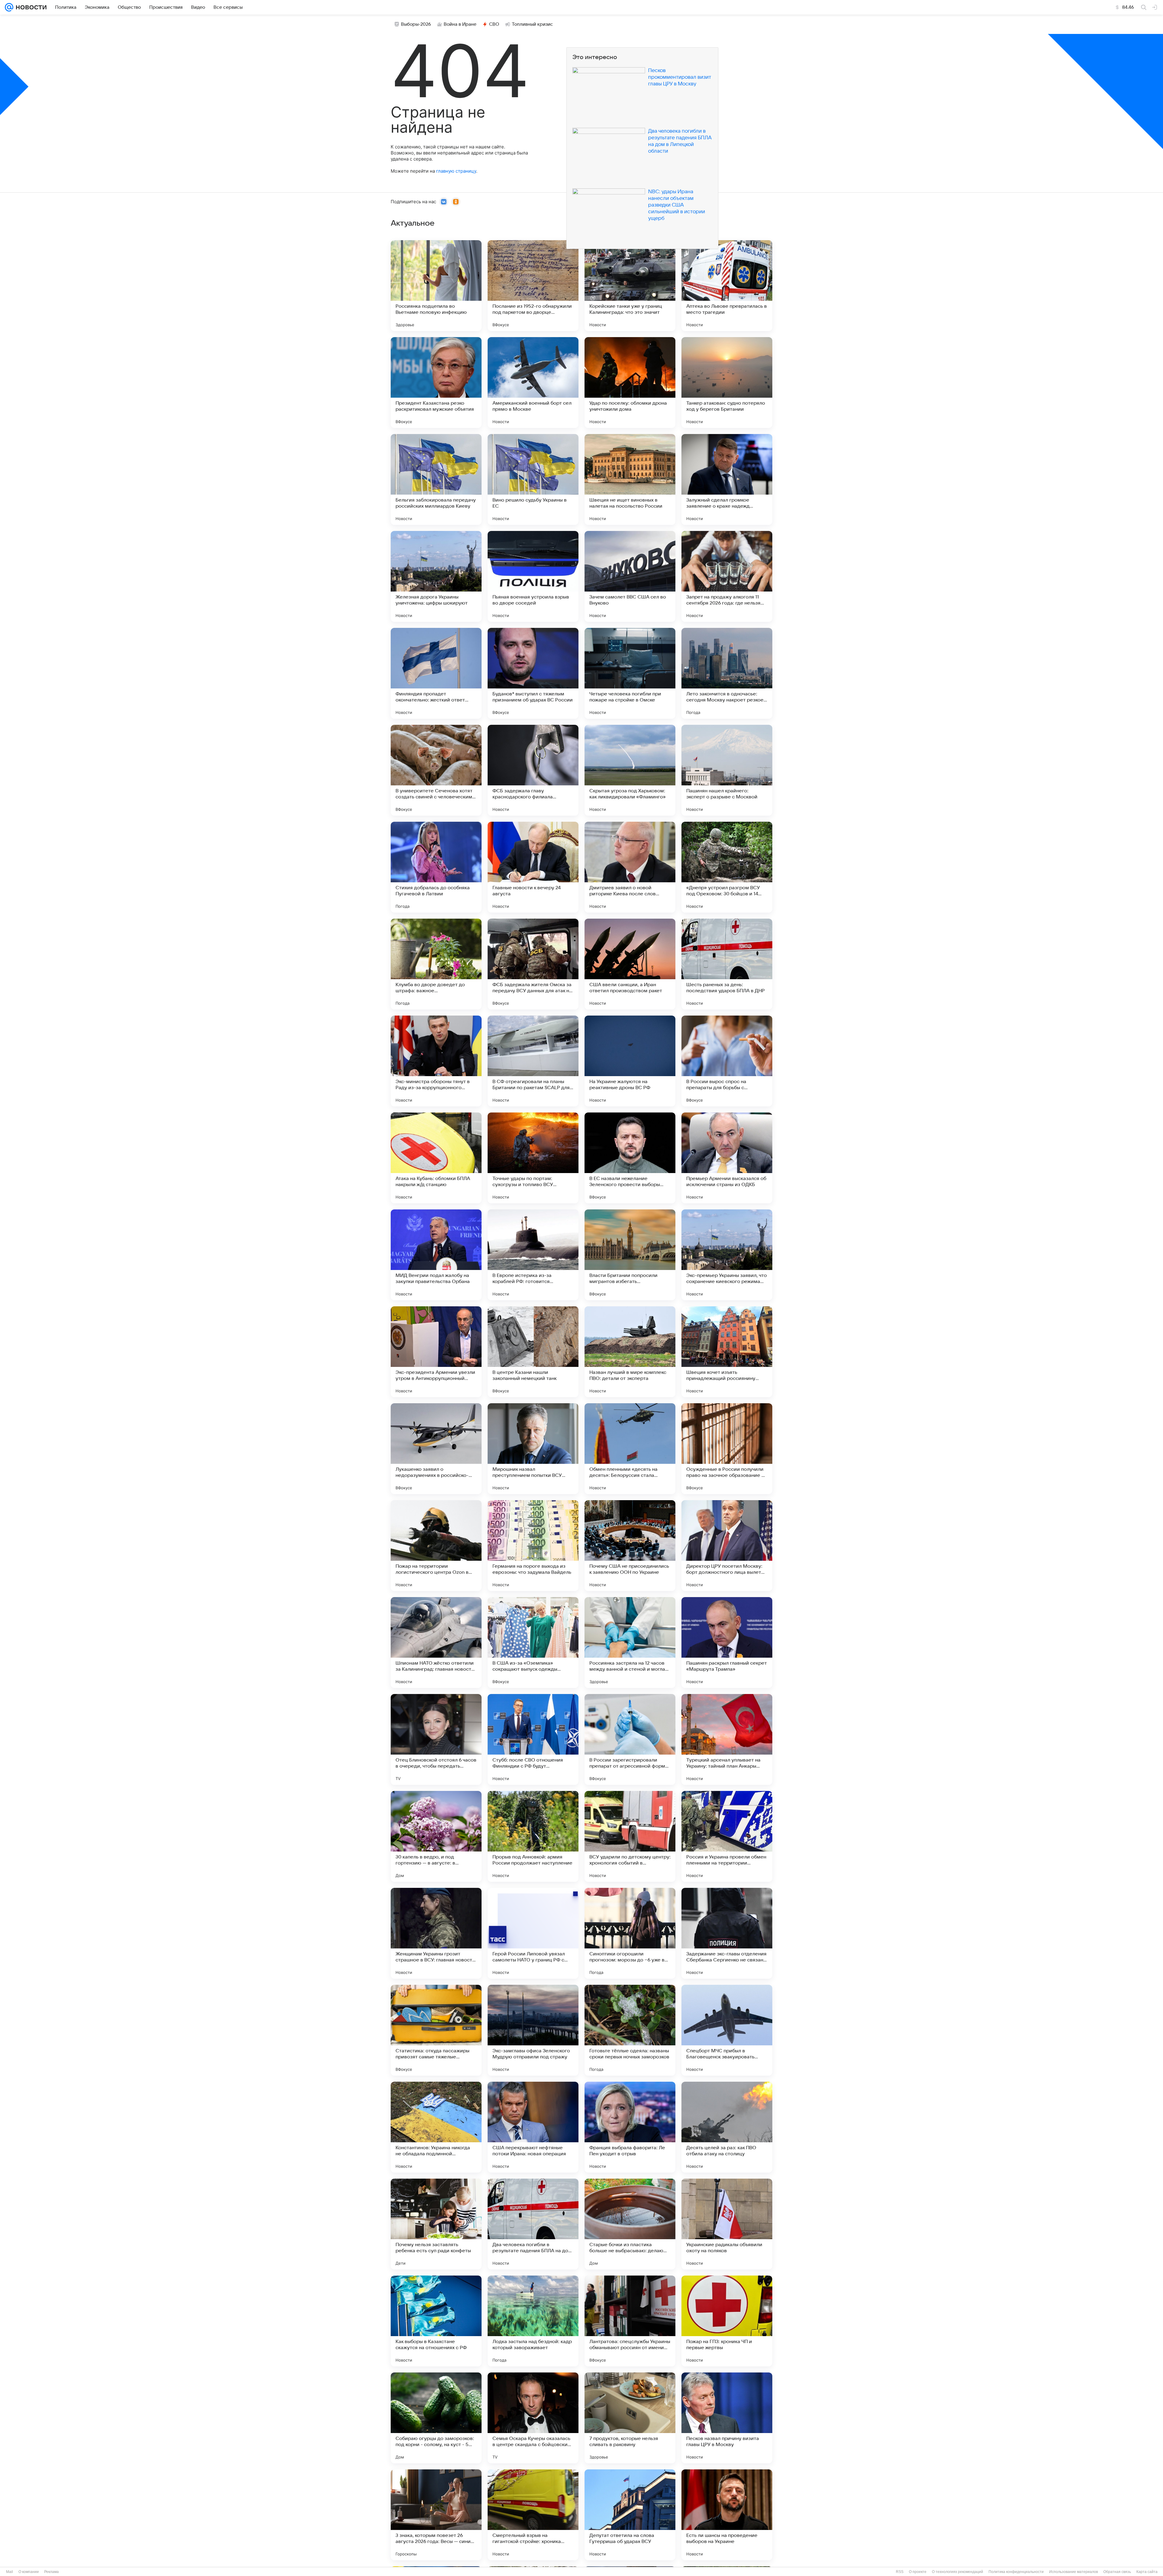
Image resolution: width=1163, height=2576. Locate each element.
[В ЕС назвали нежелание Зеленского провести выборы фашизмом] (630, 1158)
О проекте (918, 2572)
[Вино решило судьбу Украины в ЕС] (533, 479)
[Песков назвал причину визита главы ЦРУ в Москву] (727, 2418)
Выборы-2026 (416, 24)
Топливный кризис (532, 24)
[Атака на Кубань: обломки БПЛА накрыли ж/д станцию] (436, 1158)
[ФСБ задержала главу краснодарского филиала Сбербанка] (533, 770)
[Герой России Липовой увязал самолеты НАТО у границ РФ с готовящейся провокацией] (533, 1933)
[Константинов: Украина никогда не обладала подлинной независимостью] (436, 2127)
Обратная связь (1117, 2572)
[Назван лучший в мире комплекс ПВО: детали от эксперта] (630, 1352)
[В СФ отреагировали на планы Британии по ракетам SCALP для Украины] (533, 1061)
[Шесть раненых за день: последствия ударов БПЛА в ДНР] (727, 964)
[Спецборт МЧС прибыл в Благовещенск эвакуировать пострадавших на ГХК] (727, 2030)
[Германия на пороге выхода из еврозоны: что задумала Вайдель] (533, 1546)
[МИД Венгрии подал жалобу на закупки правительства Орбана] (436, 1255)
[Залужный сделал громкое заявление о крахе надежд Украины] (727, 479)
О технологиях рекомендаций (958, 2572)
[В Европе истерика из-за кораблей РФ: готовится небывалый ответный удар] (533, 1255)
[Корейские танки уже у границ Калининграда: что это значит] (630, 286)
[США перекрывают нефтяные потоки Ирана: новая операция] (533, 2127)
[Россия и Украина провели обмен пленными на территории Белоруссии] (727, 1836)
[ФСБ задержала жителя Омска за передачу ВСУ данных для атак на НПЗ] (533, 964)
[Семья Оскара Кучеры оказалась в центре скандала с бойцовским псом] (533, 2418)
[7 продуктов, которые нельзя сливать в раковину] (630, 2418)
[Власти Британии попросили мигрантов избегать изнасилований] (630, 1255)
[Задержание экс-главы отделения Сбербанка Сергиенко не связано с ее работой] (727, 1933)
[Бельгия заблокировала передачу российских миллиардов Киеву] (436, 479)
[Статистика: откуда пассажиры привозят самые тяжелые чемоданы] (436, 2030)
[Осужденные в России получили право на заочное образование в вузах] (727, 1449)
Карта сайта (1147, 2572)
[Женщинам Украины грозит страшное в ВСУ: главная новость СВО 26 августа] (436, 1933)
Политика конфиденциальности (1016, 2572)
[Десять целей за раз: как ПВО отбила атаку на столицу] (727, 2127)
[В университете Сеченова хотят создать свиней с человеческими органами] (436, 770)
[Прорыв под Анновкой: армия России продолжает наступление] (533, 1836)
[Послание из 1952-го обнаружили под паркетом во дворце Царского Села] (533, 286)
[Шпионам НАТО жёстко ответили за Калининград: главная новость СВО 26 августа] (436, 1643)
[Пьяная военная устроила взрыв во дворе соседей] (533, 576)
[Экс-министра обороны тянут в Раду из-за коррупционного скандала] (436, 1061)
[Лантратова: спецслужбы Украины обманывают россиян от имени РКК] (630, 2321)
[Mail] (9, 7)
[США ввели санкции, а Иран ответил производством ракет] (630, 964)
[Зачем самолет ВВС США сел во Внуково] (630, 576)
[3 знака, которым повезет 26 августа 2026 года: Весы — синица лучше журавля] (436, 2515)
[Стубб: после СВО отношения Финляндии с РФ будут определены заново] (533, 1739)
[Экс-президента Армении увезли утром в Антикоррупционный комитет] (436, 1352)
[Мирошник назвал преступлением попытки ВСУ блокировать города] (533, 1449)
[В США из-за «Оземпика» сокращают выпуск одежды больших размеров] (533, 1643)
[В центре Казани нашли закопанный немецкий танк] (533, 1352)
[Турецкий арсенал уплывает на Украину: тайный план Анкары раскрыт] (727, 1739)
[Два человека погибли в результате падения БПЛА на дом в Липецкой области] (533, 2224)
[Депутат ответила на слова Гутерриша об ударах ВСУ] (630, 2515)
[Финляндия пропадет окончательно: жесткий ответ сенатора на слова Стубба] (436, 673)
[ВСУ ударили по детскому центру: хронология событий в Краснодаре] (630, 1836)
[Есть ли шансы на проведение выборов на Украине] (727, 2515)
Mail (10, 2572)
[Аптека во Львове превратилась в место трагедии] (727, 286)
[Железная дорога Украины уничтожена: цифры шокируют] (436, 576)
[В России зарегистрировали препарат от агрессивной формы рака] (630, 1739)
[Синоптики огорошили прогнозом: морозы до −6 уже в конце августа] (630, 1933)
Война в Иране (460, 24)
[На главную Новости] (30, 7)
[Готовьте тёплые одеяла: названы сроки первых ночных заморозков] (630, 2030)
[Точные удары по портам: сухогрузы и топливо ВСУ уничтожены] (533, 1158)
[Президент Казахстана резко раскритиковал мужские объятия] (436, 383)
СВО (494, 24)
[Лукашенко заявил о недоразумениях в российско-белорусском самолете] (436, 1449)
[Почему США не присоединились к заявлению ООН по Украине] (630, 1546)
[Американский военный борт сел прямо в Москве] (533, 383)
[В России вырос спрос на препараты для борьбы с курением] (727, 1061)
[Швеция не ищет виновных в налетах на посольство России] (630, 479)
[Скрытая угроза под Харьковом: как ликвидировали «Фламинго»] (630, 770)
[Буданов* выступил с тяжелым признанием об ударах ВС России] (533, 673)
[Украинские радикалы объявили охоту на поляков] (727, 2224)
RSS (900, 2572)
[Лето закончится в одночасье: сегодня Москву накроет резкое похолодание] (727, 673)
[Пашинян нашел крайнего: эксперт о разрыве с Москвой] (727, 770)
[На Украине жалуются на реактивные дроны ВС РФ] (630, 1061)
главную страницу (456, 171)
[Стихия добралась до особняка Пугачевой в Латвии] (436, 867)
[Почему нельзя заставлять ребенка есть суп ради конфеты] (436, 2224)
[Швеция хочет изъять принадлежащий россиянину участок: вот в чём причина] (727, 1352)
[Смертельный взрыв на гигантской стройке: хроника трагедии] (533, 2515)
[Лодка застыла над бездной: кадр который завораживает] (533, 2321)
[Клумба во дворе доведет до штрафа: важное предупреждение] (436, 964)
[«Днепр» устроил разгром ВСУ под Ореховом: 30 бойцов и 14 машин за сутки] (727, 867)
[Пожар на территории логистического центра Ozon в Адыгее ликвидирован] (436, 1546)
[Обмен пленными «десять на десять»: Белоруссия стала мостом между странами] (630, 1449)
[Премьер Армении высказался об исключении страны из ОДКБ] (727, 1158)
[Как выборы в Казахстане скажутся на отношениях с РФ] (436, 2321)
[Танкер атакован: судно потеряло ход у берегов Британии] (727, 383)
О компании (29, 2572)
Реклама (51, 2572)
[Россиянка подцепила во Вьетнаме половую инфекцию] (436, 286)
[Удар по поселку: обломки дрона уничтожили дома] (630, 383)
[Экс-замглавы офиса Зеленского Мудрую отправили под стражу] (533, 2030)
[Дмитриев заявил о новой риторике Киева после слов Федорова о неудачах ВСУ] (630, 867)
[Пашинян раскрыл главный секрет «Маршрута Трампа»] (727, 1643)
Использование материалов (1074, 2572)
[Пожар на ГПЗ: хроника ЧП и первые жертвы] (727, 2321)
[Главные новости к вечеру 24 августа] (533, 867)
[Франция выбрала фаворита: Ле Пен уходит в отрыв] (630, 2127)
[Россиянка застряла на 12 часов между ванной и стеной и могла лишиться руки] (630, 1643)
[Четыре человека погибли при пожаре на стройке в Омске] (630, 673)
